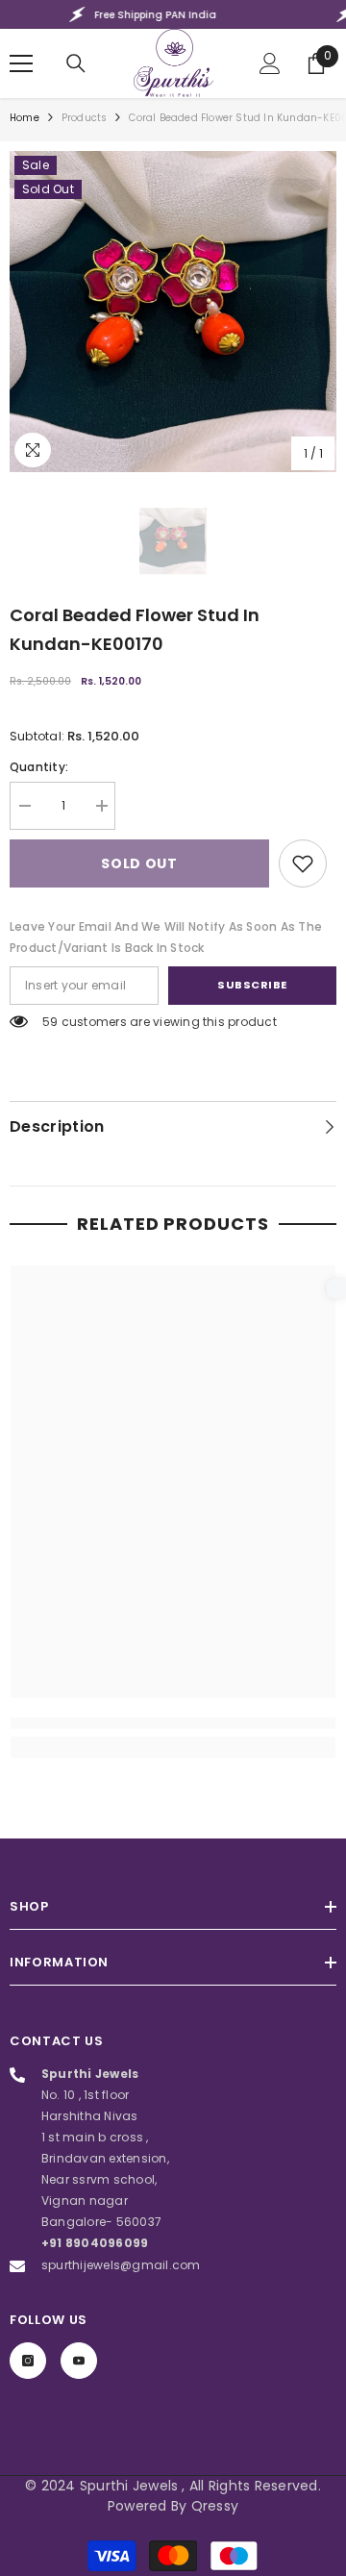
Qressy (215, 2506)
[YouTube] (79, 2361)
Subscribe (252, 985)
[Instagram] (28, 2361)
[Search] (76, 63)
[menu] (21, 63)
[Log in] (270, 63)
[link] (303, 863)
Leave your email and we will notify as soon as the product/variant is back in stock (166, 937)
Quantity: (39, 767)
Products (85, 118)
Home (25, 118)
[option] (173, 312)
